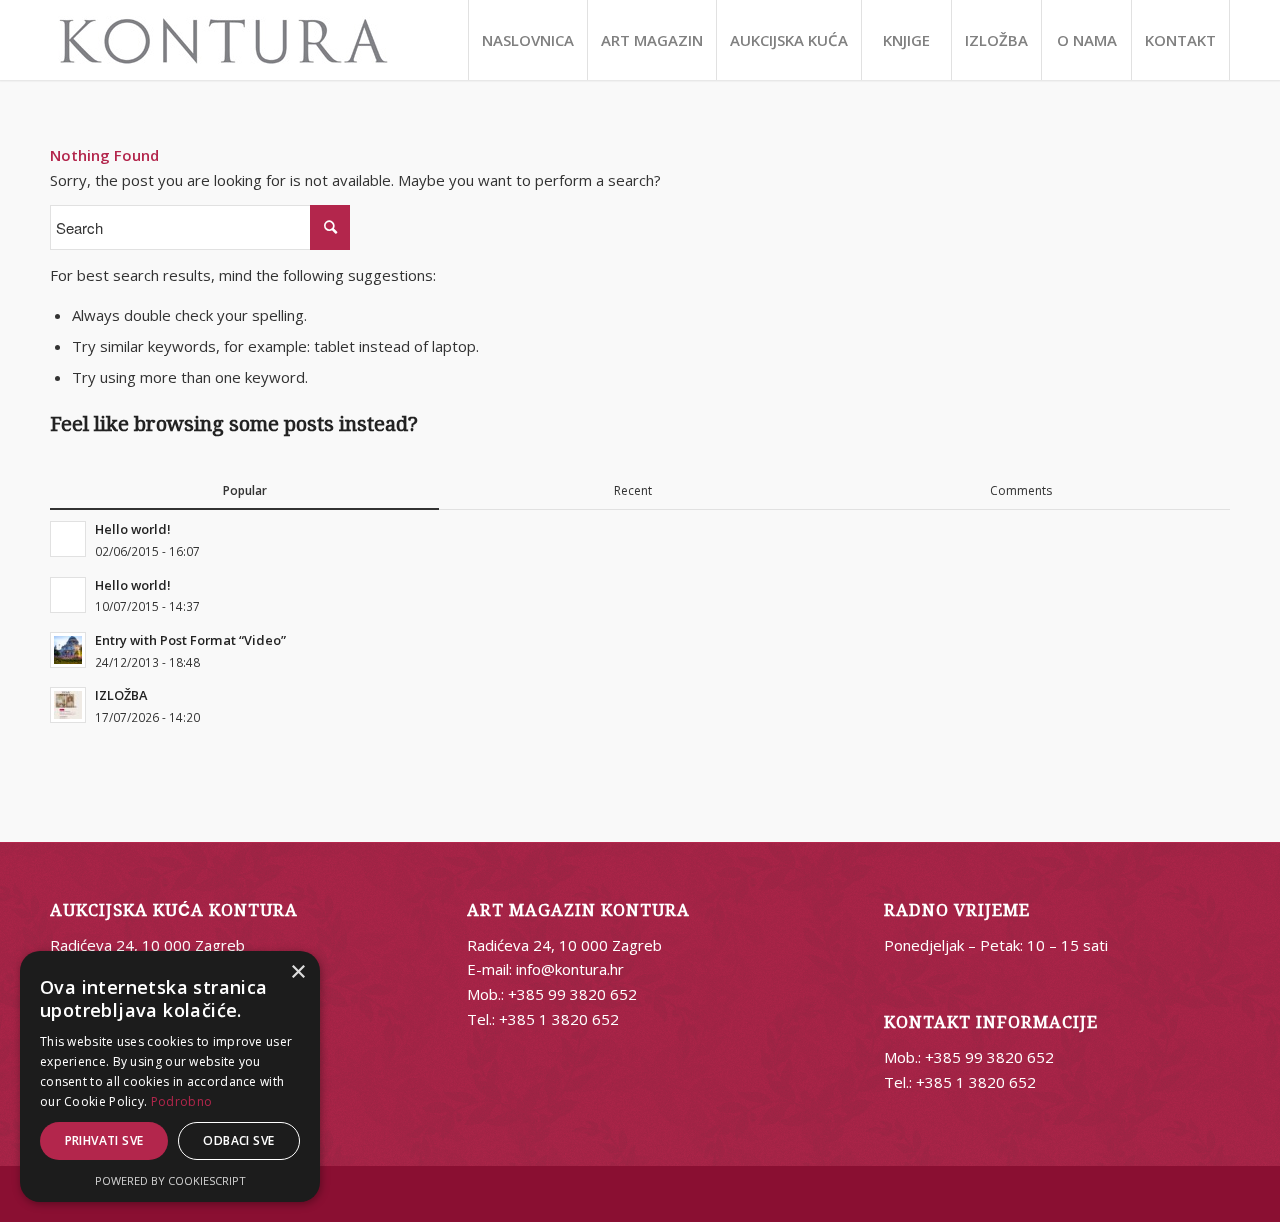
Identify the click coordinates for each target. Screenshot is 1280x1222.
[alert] (170, 1076)
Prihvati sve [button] (104, 1140)
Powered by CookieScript (170, 1180)
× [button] (297, 972)
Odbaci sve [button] (238, 1140)
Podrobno (181, 1101)
